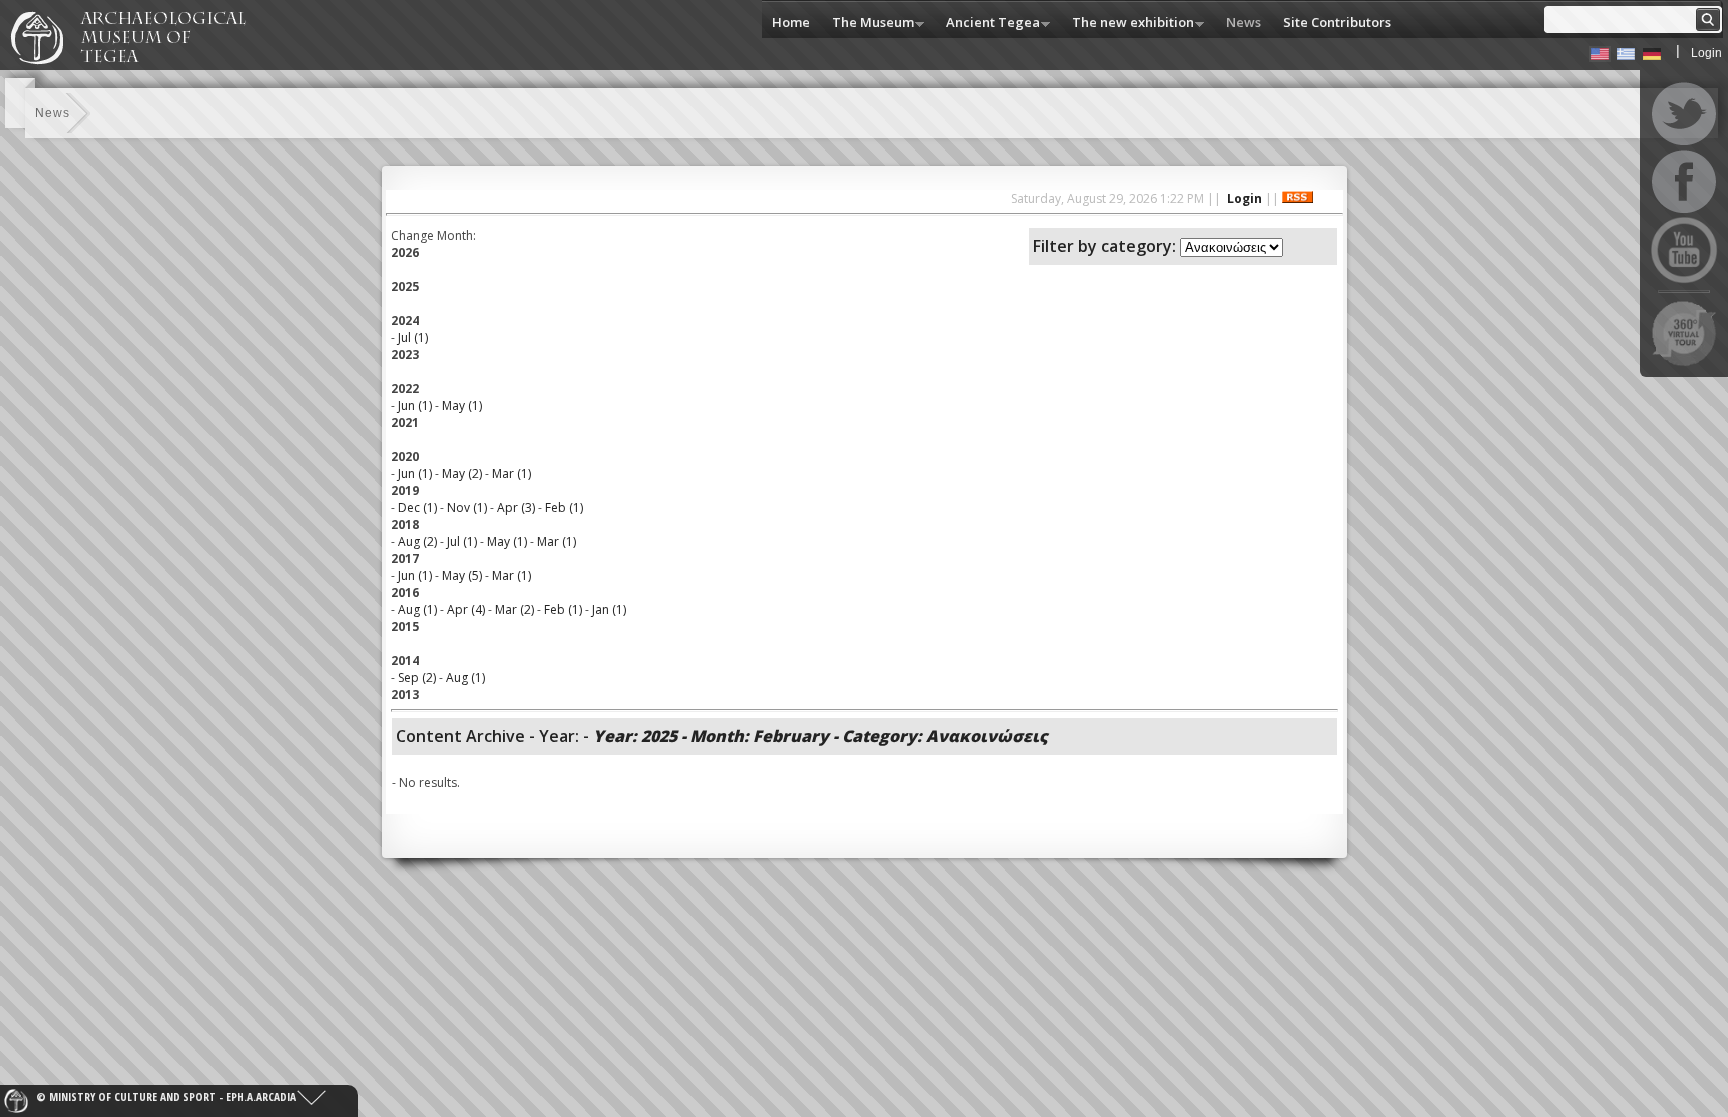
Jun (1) (415, 405)
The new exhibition (1128, 23)
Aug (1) (417, 609)
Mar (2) (514, 609)
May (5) (462, 575)
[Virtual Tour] (1684, 333)
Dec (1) (417, 507)
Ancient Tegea (988, 23)
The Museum (868, 23)
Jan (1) (609, 609)
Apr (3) (516, 507)
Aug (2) (417, 541)
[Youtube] (1684, 250)
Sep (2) (417, 677)
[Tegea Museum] (137, 61)
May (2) (462, 473)
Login (1706, 53)
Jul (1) (413, 337)
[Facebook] (1684, 182)
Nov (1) (467, 507)
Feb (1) (564, 507)
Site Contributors (1337, 22)
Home (791, 22)
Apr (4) (466, 609)
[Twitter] (1684, 114)
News (1243, 22)
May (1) (462, 405)
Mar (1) (511, 473)
